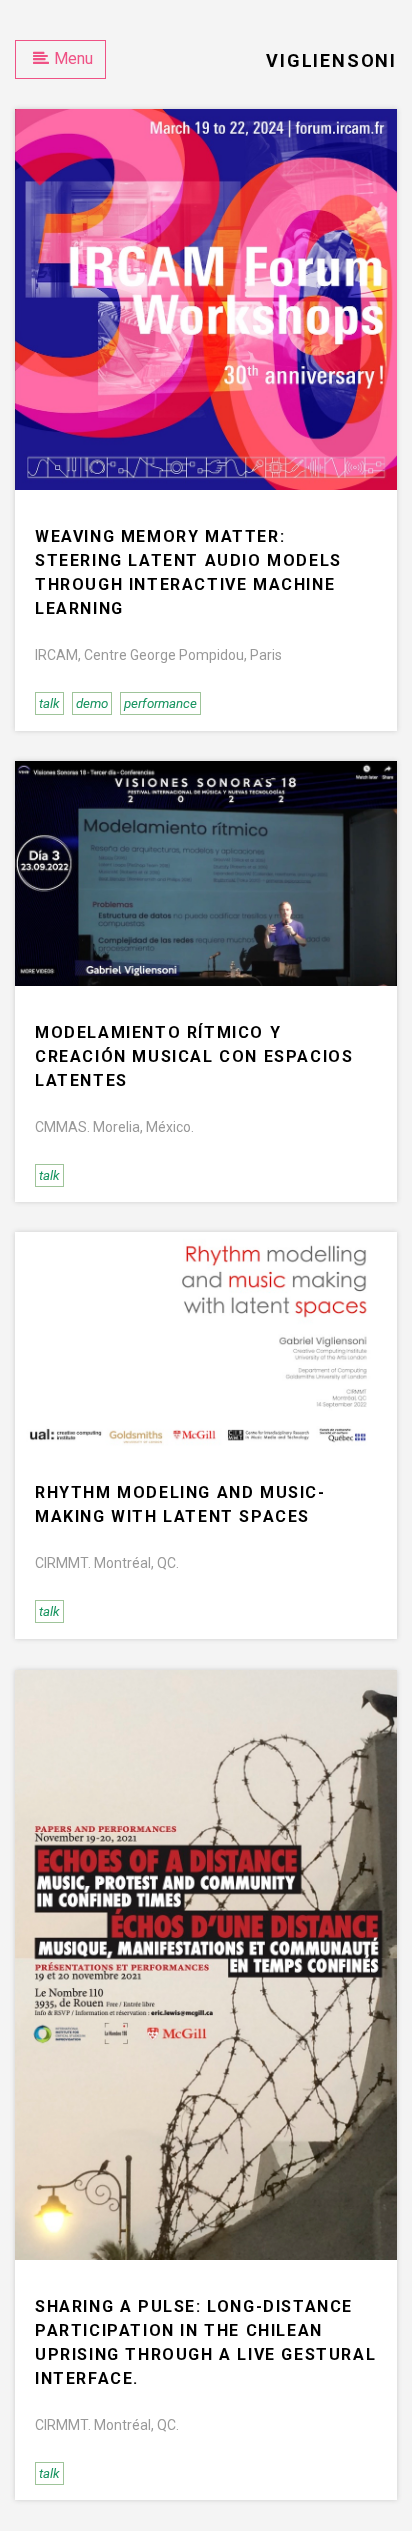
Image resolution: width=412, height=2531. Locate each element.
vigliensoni (331, 60)
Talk (49, 703)
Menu (73, 58)
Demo (92, 703)
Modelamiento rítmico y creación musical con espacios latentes (194, 1056)
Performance (160, 703)
